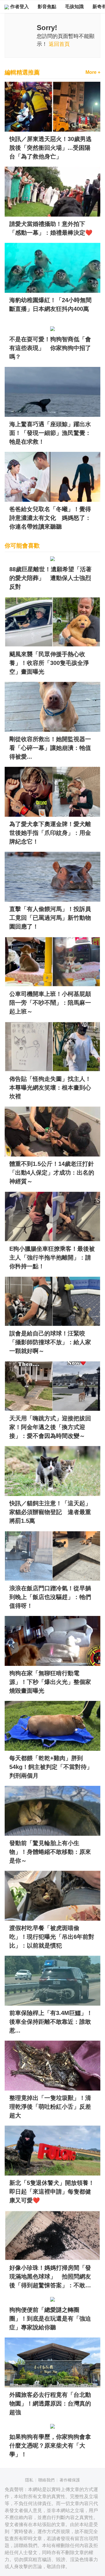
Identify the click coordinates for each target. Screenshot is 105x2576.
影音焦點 (47, 7)
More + (93, 72)
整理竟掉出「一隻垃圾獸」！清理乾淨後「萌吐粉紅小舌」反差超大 (50, 2107)
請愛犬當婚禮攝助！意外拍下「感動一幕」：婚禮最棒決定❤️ (51, 228)
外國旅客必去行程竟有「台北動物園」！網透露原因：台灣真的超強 (50, 2403)
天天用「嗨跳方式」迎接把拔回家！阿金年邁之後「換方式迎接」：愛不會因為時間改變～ (50, 1427)
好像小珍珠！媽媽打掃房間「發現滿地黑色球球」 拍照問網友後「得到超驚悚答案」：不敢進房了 (50, 2277)
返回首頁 (59, 44)
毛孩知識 (74, 7)
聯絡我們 (46, 2480)
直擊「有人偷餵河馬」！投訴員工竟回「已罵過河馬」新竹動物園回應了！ (50, 918)
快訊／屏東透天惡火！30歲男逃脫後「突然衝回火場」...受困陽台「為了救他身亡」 (50, 148)
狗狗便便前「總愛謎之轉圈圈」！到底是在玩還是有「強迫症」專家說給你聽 (50, 2319)
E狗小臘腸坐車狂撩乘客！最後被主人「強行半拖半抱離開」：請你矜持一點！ (52, 1257)
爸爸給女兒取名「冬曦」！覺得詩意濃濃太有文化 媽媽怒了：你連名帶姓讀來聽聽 (50, 518)
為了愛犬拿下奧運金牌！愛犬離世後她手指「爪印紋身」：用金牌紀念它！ (50, 833)
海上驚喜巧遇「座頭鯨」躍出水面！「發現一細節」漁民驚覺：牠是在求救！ (50, 433)
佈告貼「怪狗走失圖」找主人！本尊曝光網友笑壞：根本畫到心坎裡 (50, 1088)
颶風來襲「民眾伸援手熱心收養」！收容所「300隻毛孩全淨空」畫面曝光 (49, 663)
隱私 (29, 2480)
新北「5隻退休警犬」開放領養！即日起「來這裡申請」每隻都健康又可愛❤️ (52, 2192)
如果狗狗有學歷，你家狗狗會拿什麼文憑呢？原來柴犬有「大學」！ (50, 2446)
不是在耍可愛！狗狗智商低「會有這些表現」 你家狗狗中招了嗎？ (50, 348)
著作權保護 (70, 2480)
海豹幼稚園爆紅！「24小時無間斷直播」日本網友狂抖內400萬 (50, 304)
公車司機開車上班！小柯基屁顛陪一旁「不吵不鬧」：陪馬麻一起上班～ (50, 1003)
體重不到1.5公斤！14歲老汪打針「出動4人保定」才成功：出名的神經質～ (52, 1173)
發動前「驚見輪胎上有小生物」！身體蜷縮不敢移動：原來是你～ (50, 1852)
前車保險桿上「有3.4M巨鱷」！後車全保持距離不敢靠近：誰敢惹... (51, 2022)
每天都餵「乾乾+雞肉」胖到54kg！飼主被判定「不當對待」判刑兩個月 (51, 1767)
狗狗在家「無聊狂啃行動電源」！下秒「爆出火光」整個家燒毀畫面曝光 (50, 1682)
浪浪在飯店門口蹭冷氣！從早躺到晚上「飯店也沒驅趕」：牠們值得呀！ (50, 1597)
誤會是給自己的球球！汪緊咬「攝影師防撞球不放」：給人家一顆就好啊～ (50, 1342)
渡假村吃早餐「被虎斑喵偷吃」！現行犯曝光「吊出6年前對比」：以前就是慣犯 (52, 1937)
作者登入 (19, 7)
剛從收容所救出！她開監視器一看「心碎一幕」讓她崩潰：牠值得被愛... (50, 748)
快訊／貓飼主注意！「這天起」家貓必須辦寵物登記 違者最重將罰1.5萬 (50, 1512)
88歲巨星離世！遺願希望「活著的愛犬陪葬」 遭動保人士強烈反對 (50, 578)
